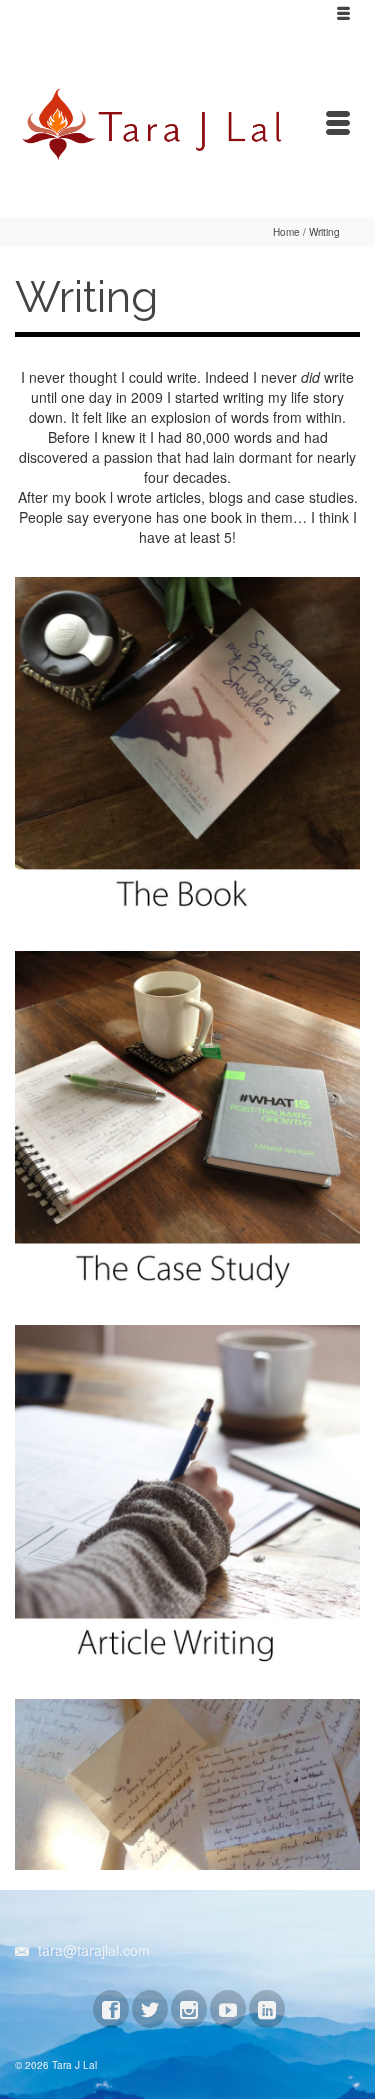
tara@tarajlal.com (92, 1950)
